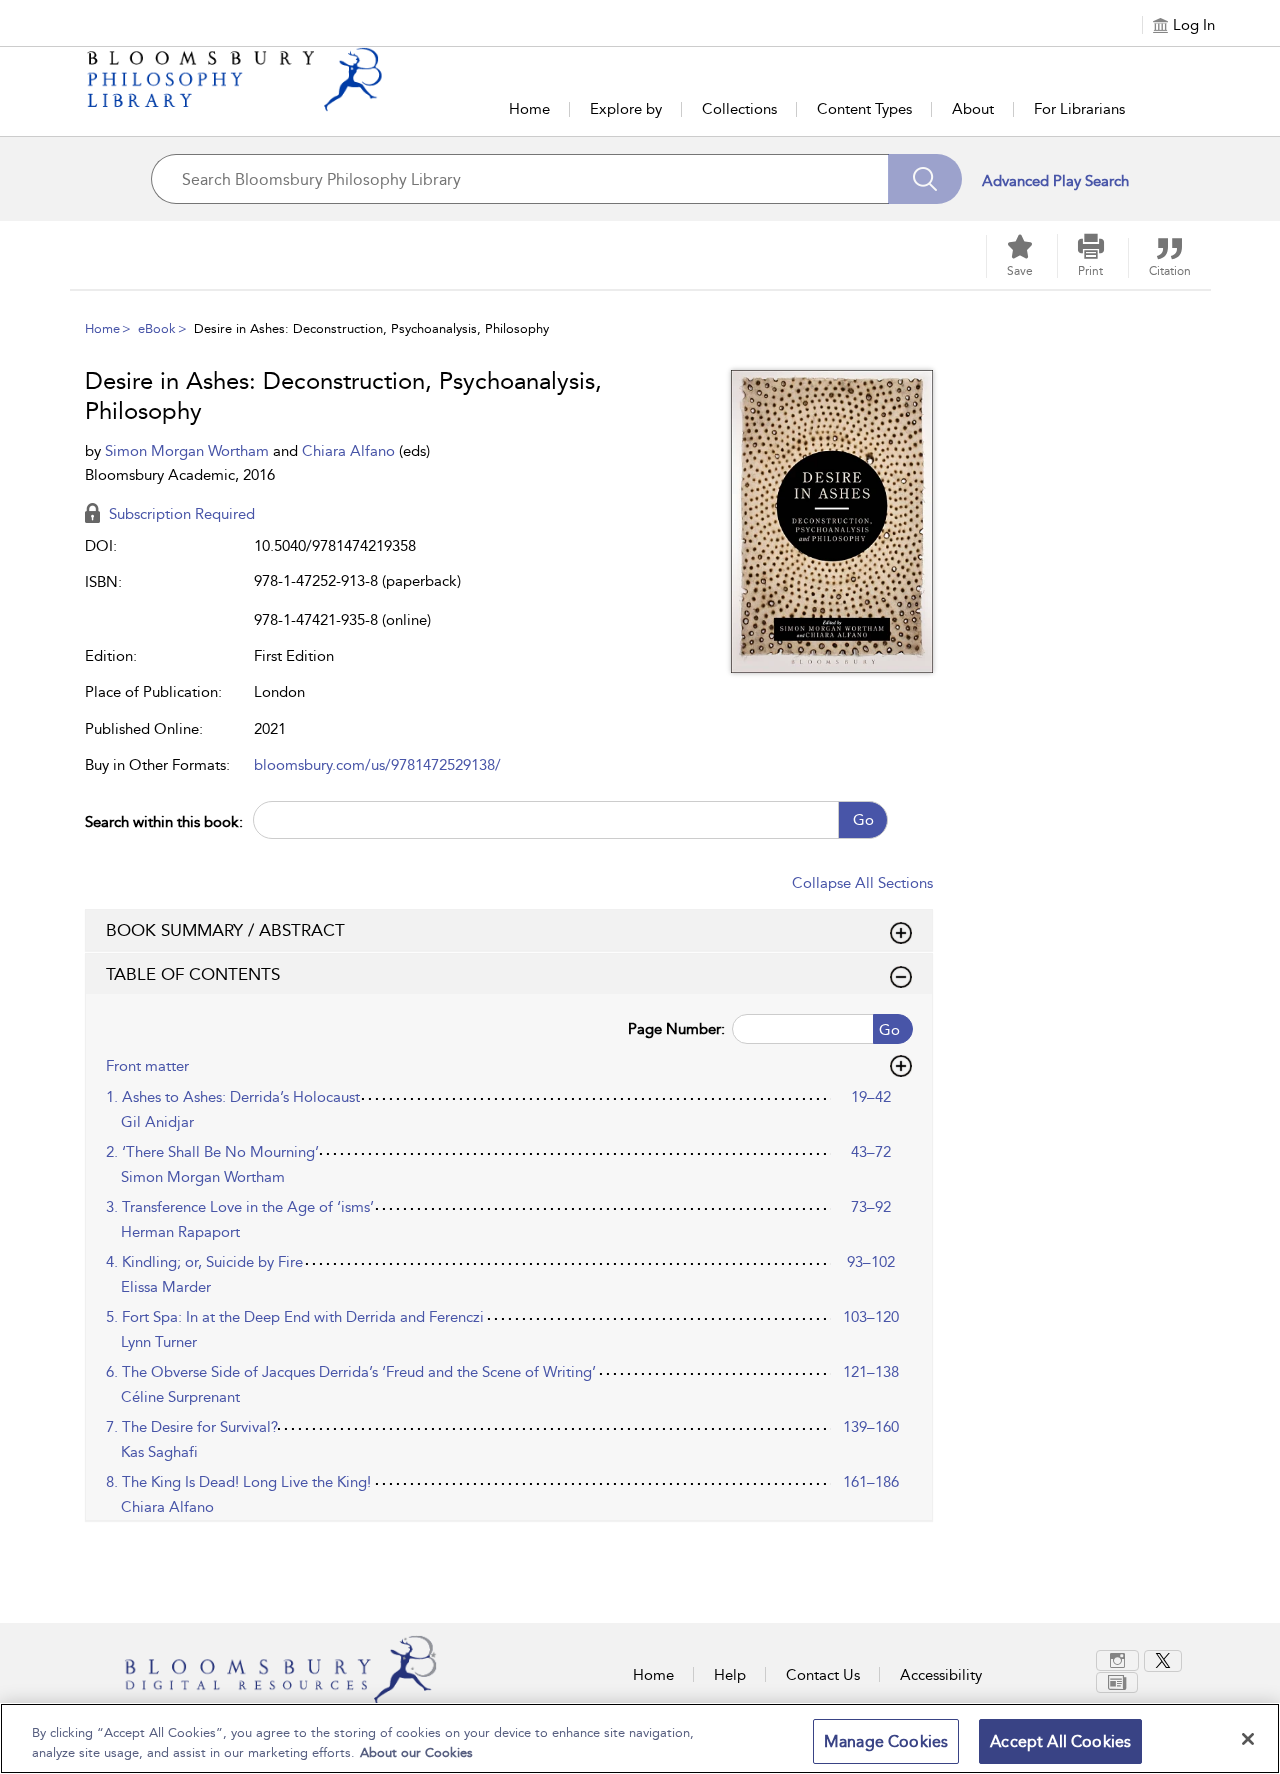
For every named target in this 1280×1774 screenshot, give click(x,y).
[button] (1091, 256)
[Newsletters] (1117, 1682)
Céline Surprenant (180, 1397)
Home (529, 109)
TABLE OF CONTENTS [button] (193, 974)
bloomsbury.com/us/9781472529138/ (377, 765)
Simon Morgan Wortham (189, 451)
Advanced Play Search (1055, 181)
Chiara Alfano (350, 451)
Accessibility (941, 1675)
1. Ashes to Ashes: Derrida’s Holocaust (233, 1097)
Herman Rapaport (180, 1232)
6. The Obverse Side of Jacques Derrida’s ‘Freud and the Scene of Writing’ (351, 1372)
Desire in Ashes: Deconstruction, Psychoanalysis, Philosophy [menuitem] (371, 328)
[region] (640, 1738)
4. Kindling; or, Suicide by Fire (204, 1262)
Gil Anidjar (157, 1122)
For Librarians (1079, 109)
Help (730, 1675)
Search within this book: (164, 822)
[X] (1163, 1661)
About (973, 109)
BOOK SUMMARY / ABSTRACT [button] (225, 930)
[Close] (1248, 1739)
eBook (157, 328)
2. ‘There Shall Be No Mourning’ (212, 1152)
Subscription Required (180, 514)
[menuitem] (1120, 1660)
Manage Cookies (886, 1741)
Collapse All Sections (862, 883)
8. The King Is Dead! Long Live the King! (238, 1482)
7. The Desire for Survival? (192, 1427)
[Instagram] (1117, 1660)
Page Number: (676, 1029)
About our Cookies (416, 1752)
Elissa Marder (166, 1287)
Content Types (864, 109)
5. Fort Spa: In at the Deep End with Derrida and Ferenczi (295, 1317)
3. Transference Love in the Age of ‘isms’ (240, 1207)
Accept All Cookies (1060, 1741)
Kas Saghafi (159, 1452)
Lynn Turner (159, 1342)
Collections (739, 109)
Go (863, 820)
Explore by (626, 109)
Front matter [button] (147, 1066)
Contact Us (823, 1675)
